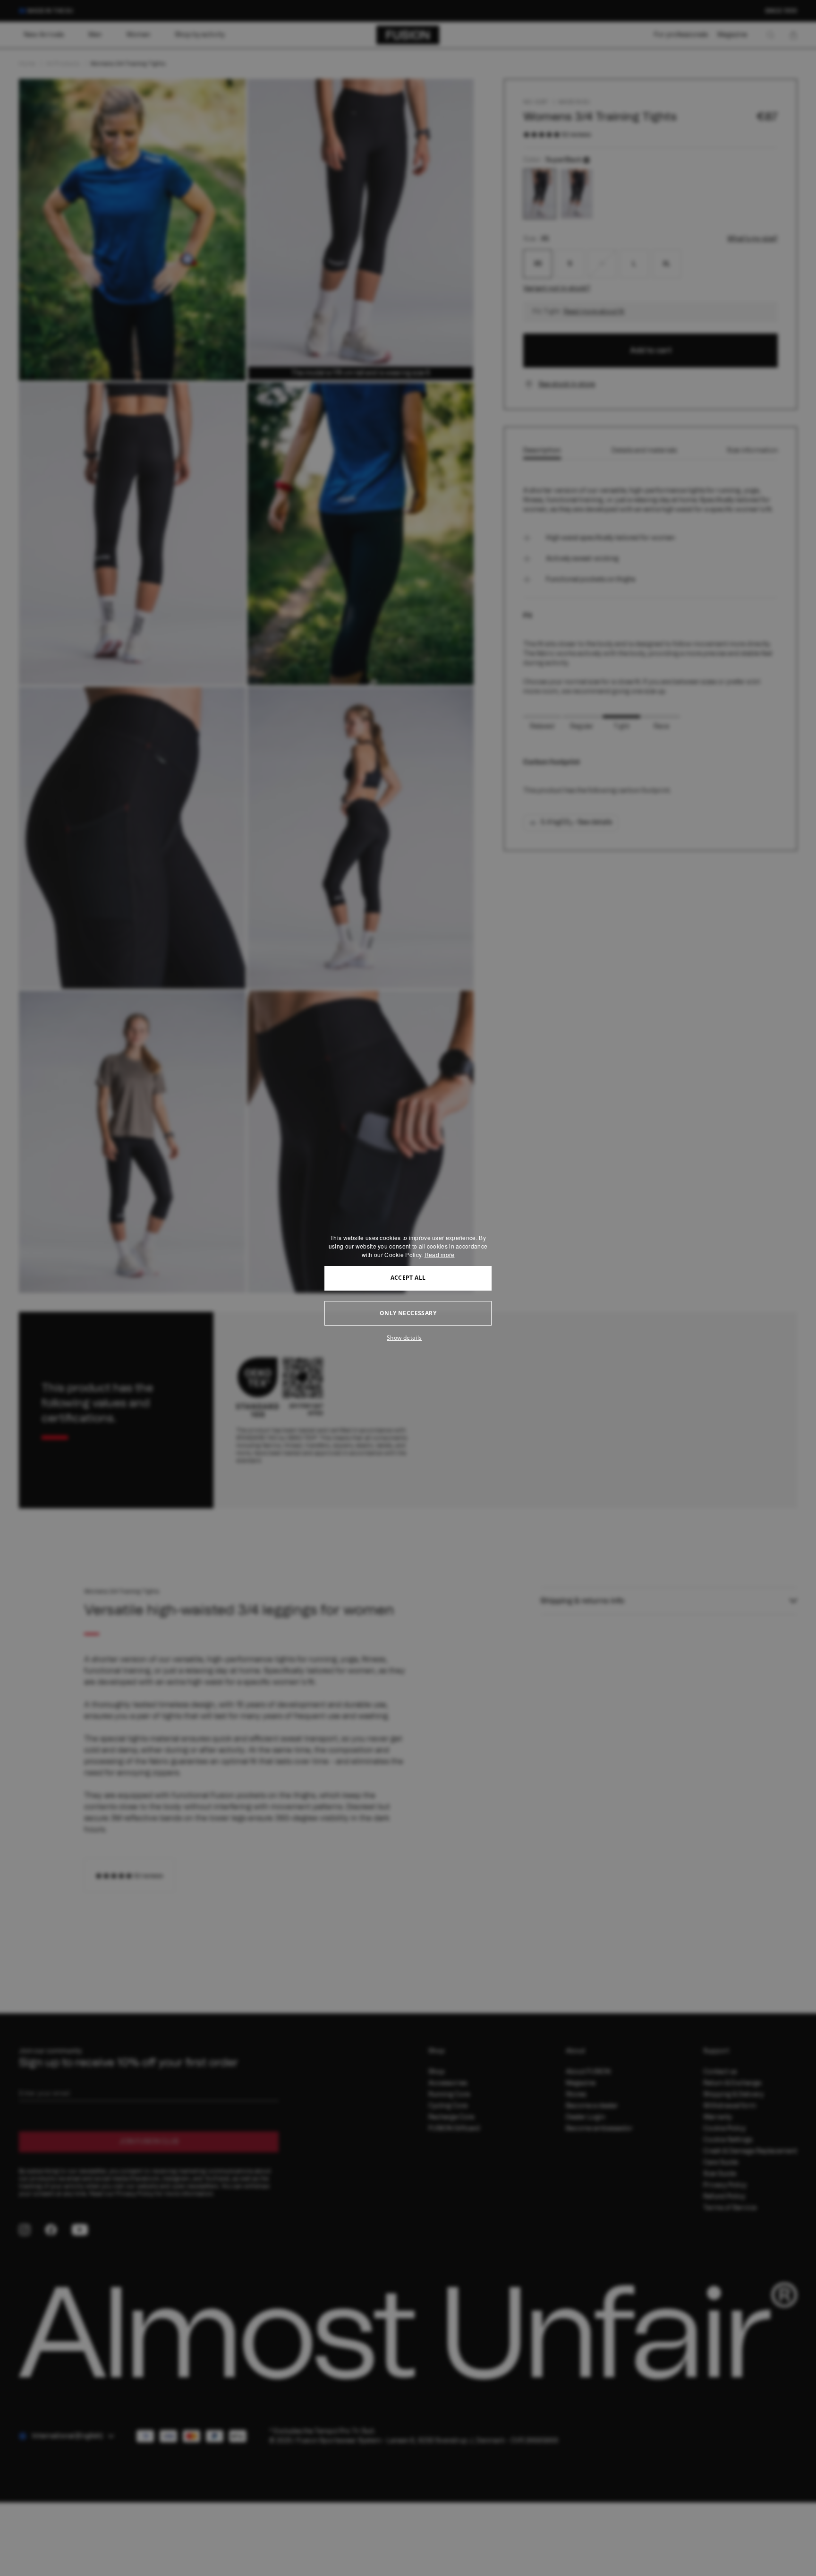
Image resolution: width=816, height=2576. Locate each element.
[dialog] (408, 1288)
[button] (408, 1338)
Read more (440, 1254)
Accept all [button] (408, 1278)
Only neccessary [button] (408, 1313)
